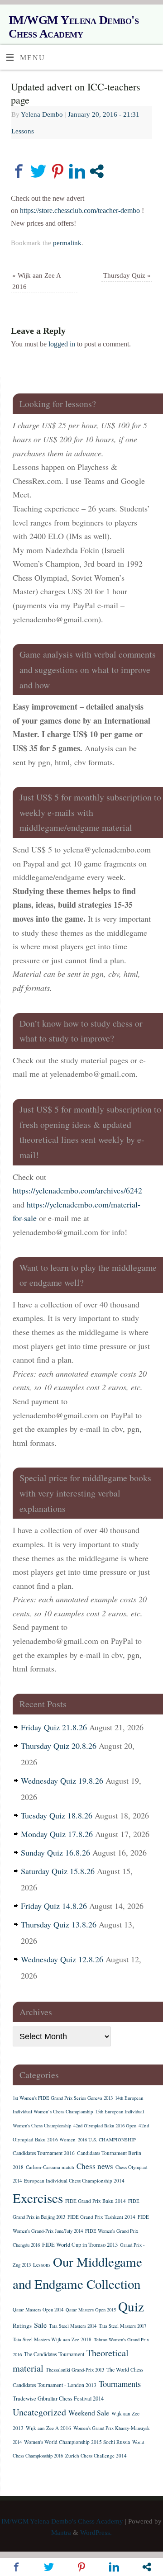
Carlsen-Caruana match (50, 2167)
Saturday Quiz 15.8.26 (58, 1871)
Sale (40, 2325)
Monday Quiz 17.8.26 (57, 1834)
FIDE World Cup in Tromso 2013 (80, 2245)
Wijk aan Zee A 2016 (48, 2428)
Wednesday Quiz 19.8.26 (62, 1780)
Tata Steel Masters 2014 (73, 2326)
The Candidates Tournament (54, 2354)
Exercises (38, 2198)
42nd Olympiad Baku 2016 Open (105, 2126)
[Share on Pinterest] (58, 171)
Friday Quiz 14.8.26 (54, 1906)
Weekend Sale (89, 2413)
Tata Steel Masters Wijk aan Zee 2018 (52, 2339)
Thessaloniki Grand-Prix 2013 (75, 2370)
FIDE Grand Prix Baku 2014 (96, 2201)
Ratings (22, 2325)
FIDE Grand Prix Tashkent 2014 (101, 2217)
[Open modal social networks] (97, 171)
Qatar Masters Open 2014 (38, 2310)
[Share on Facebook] (19, 171)
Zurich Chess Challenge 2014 (96, 2455)
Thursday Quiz (127, 275)
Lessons (23, 131)
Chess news (95, 2166)
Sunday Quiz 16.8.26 (55, 1852)
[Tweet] (38, 171)
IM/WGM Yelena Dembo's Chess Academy (74, 27)
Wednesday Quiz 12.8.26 (62, 1959)
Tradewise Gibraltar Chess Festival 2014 (58, 2398)
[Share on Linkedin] (77, 171)
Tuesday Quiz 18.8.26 (57, 1815)
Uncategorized (39, 2412)
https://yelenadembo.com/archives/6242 (77, 1190)
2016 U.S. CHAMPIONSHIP (107, 2140)
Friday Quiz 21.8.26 (54, 1727)
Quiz (131, 2306)
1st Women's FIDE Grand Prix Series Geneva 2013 (63, 2098)
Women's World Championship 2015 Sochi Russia (77, 2442)
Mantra (61, 2533)
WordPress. (96, 2533)
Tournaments (120, 2384)
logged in (62, 344)
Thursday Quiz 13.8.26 (59, 1924)
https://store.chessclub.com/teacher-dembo (80, 211)
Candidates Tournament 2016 (44, 2153)
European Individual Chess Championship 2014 (74, 2181)
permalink (67, 243)
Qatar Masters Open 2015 (91, 2310)
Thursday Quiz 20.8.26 (59, 1746)
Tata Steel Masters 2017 (122, 2326)
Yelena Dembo (42, 114)
